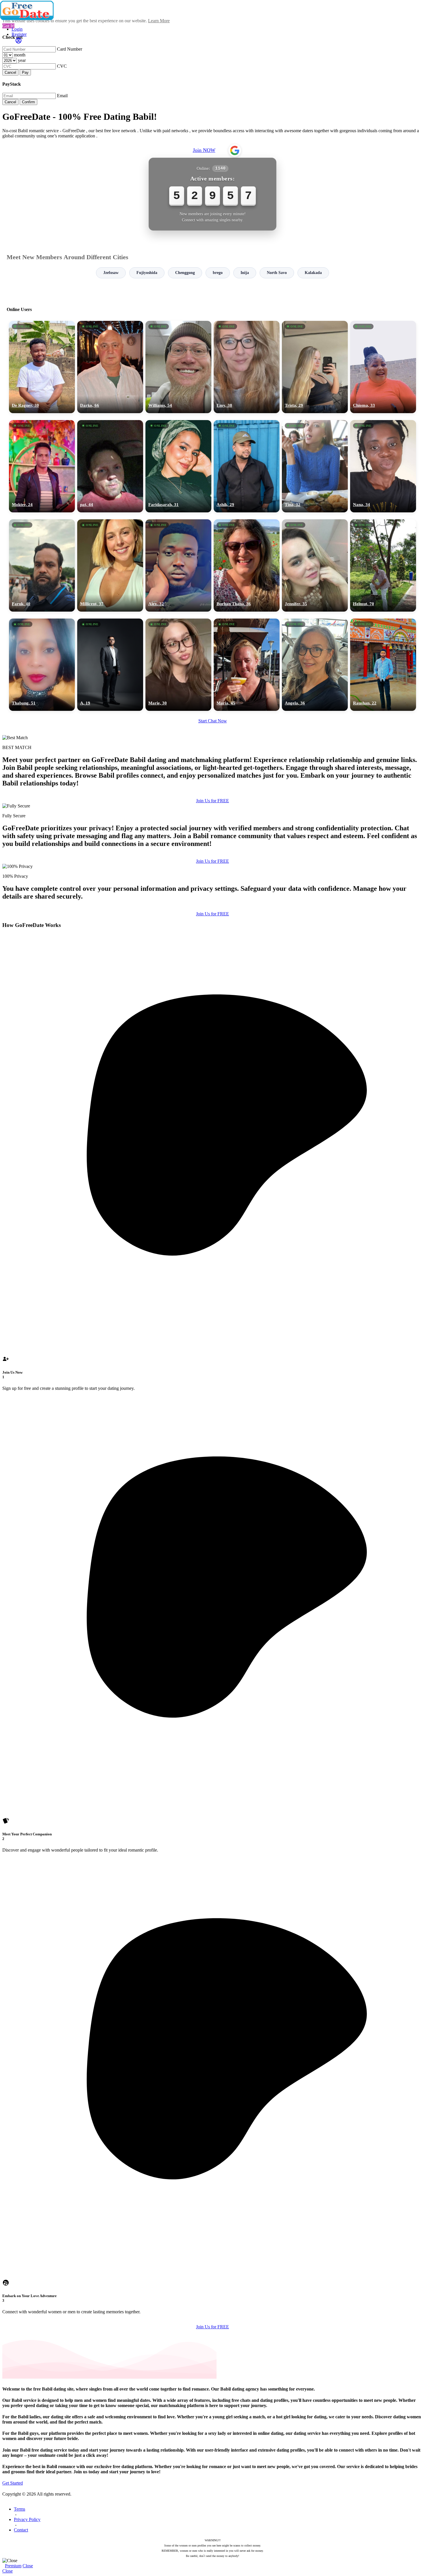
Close (28, 2566)
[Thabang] (42, 665)
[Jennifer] (315, 565)
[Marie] (178, 665)
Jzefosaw (111, 273)
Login (17, 29)
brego (218, 273)
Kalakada (313, 273)
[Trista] (315, 367)
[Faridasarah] (178, 466)
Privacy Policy (27, 2519)
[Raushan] (383, 665)
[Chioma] (383, 367)
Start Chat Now (213, 721)
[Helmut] (383, 565)
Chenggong (185, 273)
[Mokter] (42, 466)
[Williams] (178, 367)
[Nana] (383, 466)
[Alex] (178, 565)
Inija (245, 273)
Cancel (10, 72)
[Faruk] (42, 565)
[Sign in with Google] (235, 150)
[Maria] (247, 665)
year (22, 60)
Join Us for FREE (212, 801)
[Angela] (315, 665)
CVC (62, 66)
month (20, 55)
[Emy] (247, 367)
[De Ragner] (42, 367)
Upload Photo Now (215, 1328)
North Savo (277, 273)
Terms (20, 2509)
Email (62, 96)
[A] (110, 665)
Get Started (13, 2483)
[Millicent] (110, 565)
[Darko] (110, 367)
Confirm (28, 102)
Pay (25, 72)
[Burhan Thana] (247, 565)
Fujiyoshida (147, 273)
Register (19, 34)
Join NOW (204, 150)
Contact (21, 2530)
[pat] (110, 466)
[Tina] (315, 466)
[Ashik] (247, 466)
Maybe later (212, 1340)
